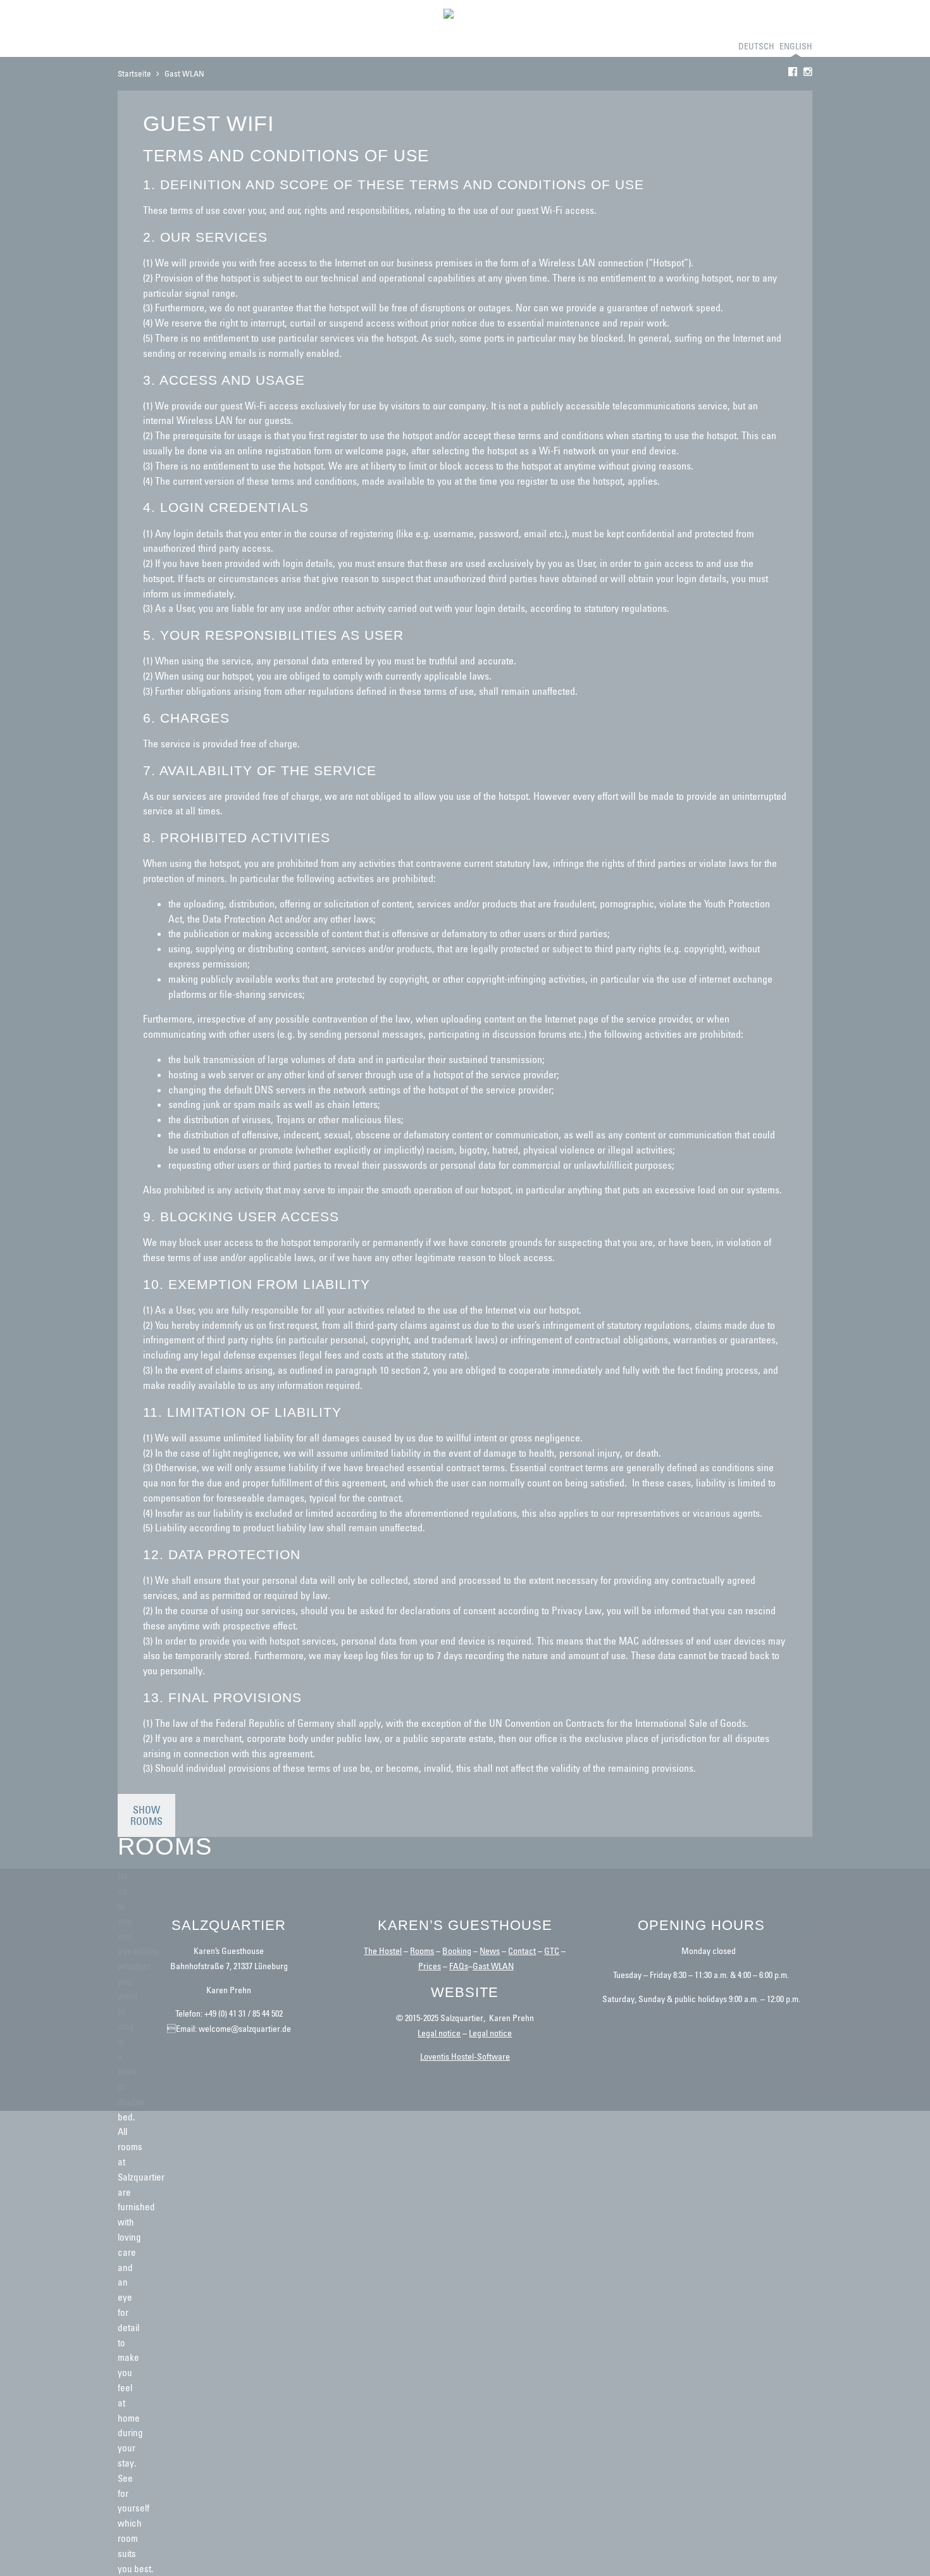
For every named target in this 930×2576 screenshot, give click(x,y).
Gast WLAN (493, 1966)
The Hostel (383, 1951)
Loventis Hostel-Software (465, 2056)
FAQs (459, 1966)
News (490, 1951)
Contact (329, 46)
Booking (136, 46)
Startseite (134, 73)
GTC (552, 1951)
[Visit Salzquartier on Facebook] (793, 72)
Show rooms (146, 1815)
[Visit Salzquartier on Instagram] (808, 72)
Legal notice (439, 2033)
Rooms (253, 46)
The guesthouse (196, 46)
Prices (289, 46)
